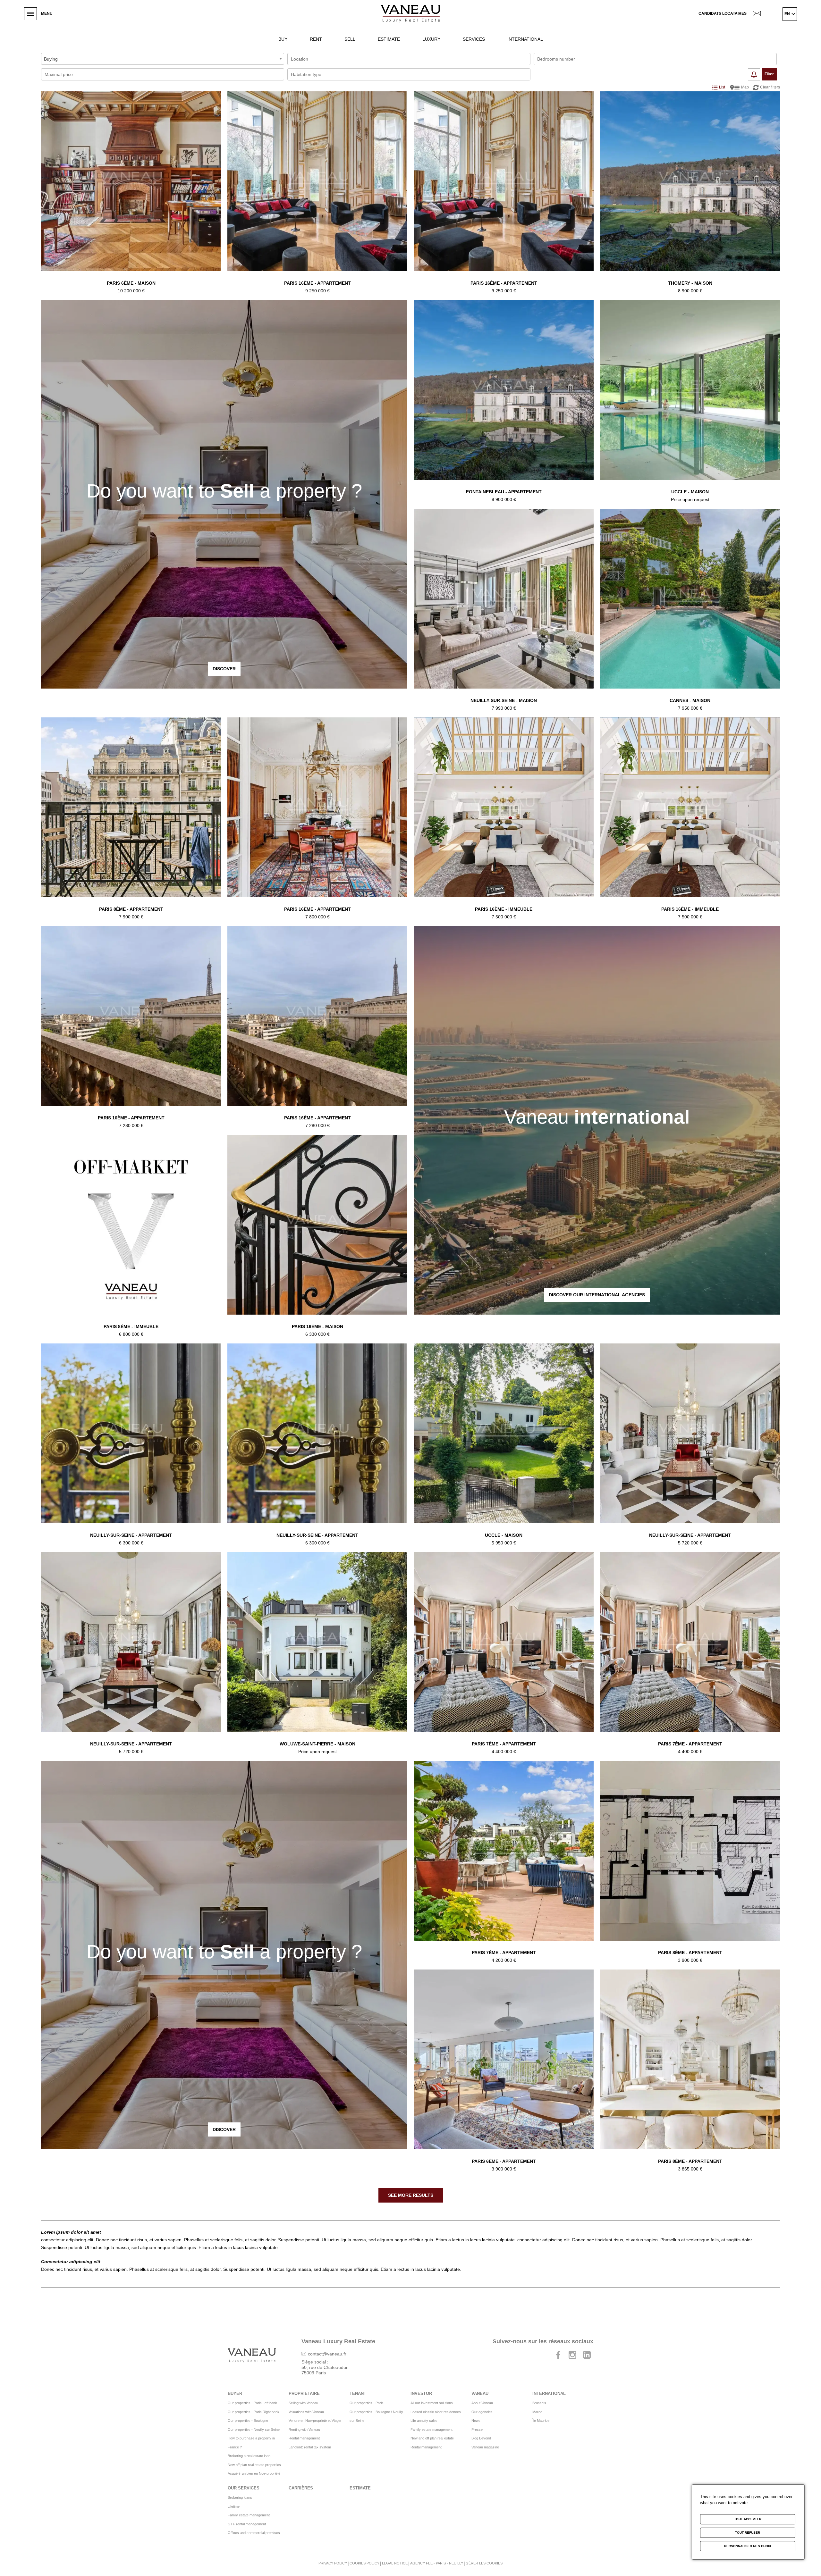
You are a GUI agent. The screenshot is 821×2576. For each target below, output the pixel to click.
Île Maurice (541, 2421)
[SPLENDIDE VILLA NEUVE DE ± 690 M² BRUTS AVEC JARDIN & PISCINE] (317, 1653)
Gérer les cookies (484, 2563)
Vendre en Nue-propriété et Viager (315, 2421)
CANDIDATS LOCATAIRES (723, 13)
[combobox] (163, 59)
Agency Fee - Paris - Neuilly (437, 2563)
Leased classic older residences (436, 2412)
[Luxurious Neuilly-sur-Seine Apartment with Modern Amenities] (131, 1445)
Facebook (558, 2355)
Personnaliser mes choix (748, 2546)
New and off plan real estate (432, 2438)
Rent (316, 39)
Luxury (431, 39)
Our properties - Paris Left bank (252, 2403)
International (525, 39)
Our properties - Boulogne (248, 2421)
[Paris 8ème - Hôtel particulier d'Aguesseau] (131, 1236)
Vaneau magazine (485, 2447)
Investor (421, 2393)
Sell (350, 39)
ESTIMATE (360, 2488)
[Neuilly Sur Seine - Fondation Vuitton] (690, 1445)
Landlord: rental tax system (310, 2447)
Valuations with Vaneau (306, 2412)
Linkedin (587, 2355)
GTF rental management (247, 2524)
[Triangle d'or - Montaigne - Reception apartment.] (131, 819)
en (787, 14)
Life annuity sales (424, 2421)
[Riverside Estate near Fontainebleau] (690, 192)
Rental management (304, 2438)
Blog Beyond (481, 2438)
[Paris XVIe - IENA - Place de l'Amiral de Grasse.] (317, 819)
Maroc (537, 2412)
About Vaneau (482, 2403)
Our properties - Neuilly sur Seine (254, 2430)
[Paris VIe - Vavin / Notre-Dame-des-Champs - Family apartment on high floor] (504, 2071)
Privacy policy (333, 2563)
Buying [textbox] (51, 59)
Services (474, 39)
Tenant (358, 2393)
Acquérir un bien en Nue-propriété (254, 2473)
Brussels (539, 2403)
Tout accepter (748, 2519)
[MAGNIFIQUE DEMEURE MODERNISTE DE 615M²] (504, 1445)
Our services (244, 2488)
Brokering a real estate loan (249, 2456)
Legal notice (395, 2563)
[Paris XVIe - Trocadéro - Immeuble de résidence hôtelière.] (504, 819)
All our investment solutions (432, 2403)
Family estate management (432, 2430)
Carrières (301, 2488)
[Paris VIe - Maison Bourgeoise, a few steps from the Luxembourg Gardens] (131, 192)
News (476, 2421)
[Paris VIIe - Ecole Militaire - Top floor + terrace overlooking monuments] (504, 1862)
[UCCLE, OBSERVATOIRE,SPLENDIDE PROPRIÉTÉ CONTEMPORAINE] (690, 401)
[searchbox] (320, 59)
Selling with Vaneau (303, 2403)
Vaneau (480, 2393)
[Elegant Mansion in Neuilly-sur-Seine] (504, 610)
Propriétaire (304, 2393)
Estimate (389, 39)
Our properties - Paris (367, 2403)
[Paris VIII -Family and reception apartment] (690, 1862)
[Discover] (224, 494)
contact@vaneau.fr (327, 2354)
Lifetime (234, 2506)
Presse (477, 2430)
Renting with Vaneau (304, 2430)
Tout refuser (748, 2533)
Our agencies (482, 2412)
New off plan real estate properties (254, 2465)
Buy (283, 39)
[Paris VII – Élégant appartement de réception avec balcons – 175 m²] (504, 1653)
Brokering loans (240, 2497)
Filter (769, 74)
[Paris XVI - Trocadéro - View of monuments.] (131, 1027)
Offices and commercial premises (254, 2533)
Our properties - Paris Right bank (254, 2412)
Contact (761, 14)
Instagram (572, 2355)
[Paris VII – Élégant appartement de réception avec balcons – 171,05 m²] (690, 1653)
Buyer (235, 2393)
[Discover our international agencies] (597, 1120)
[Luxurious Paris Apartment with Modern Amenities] (690, 2071)
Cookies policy (364, 2563)
